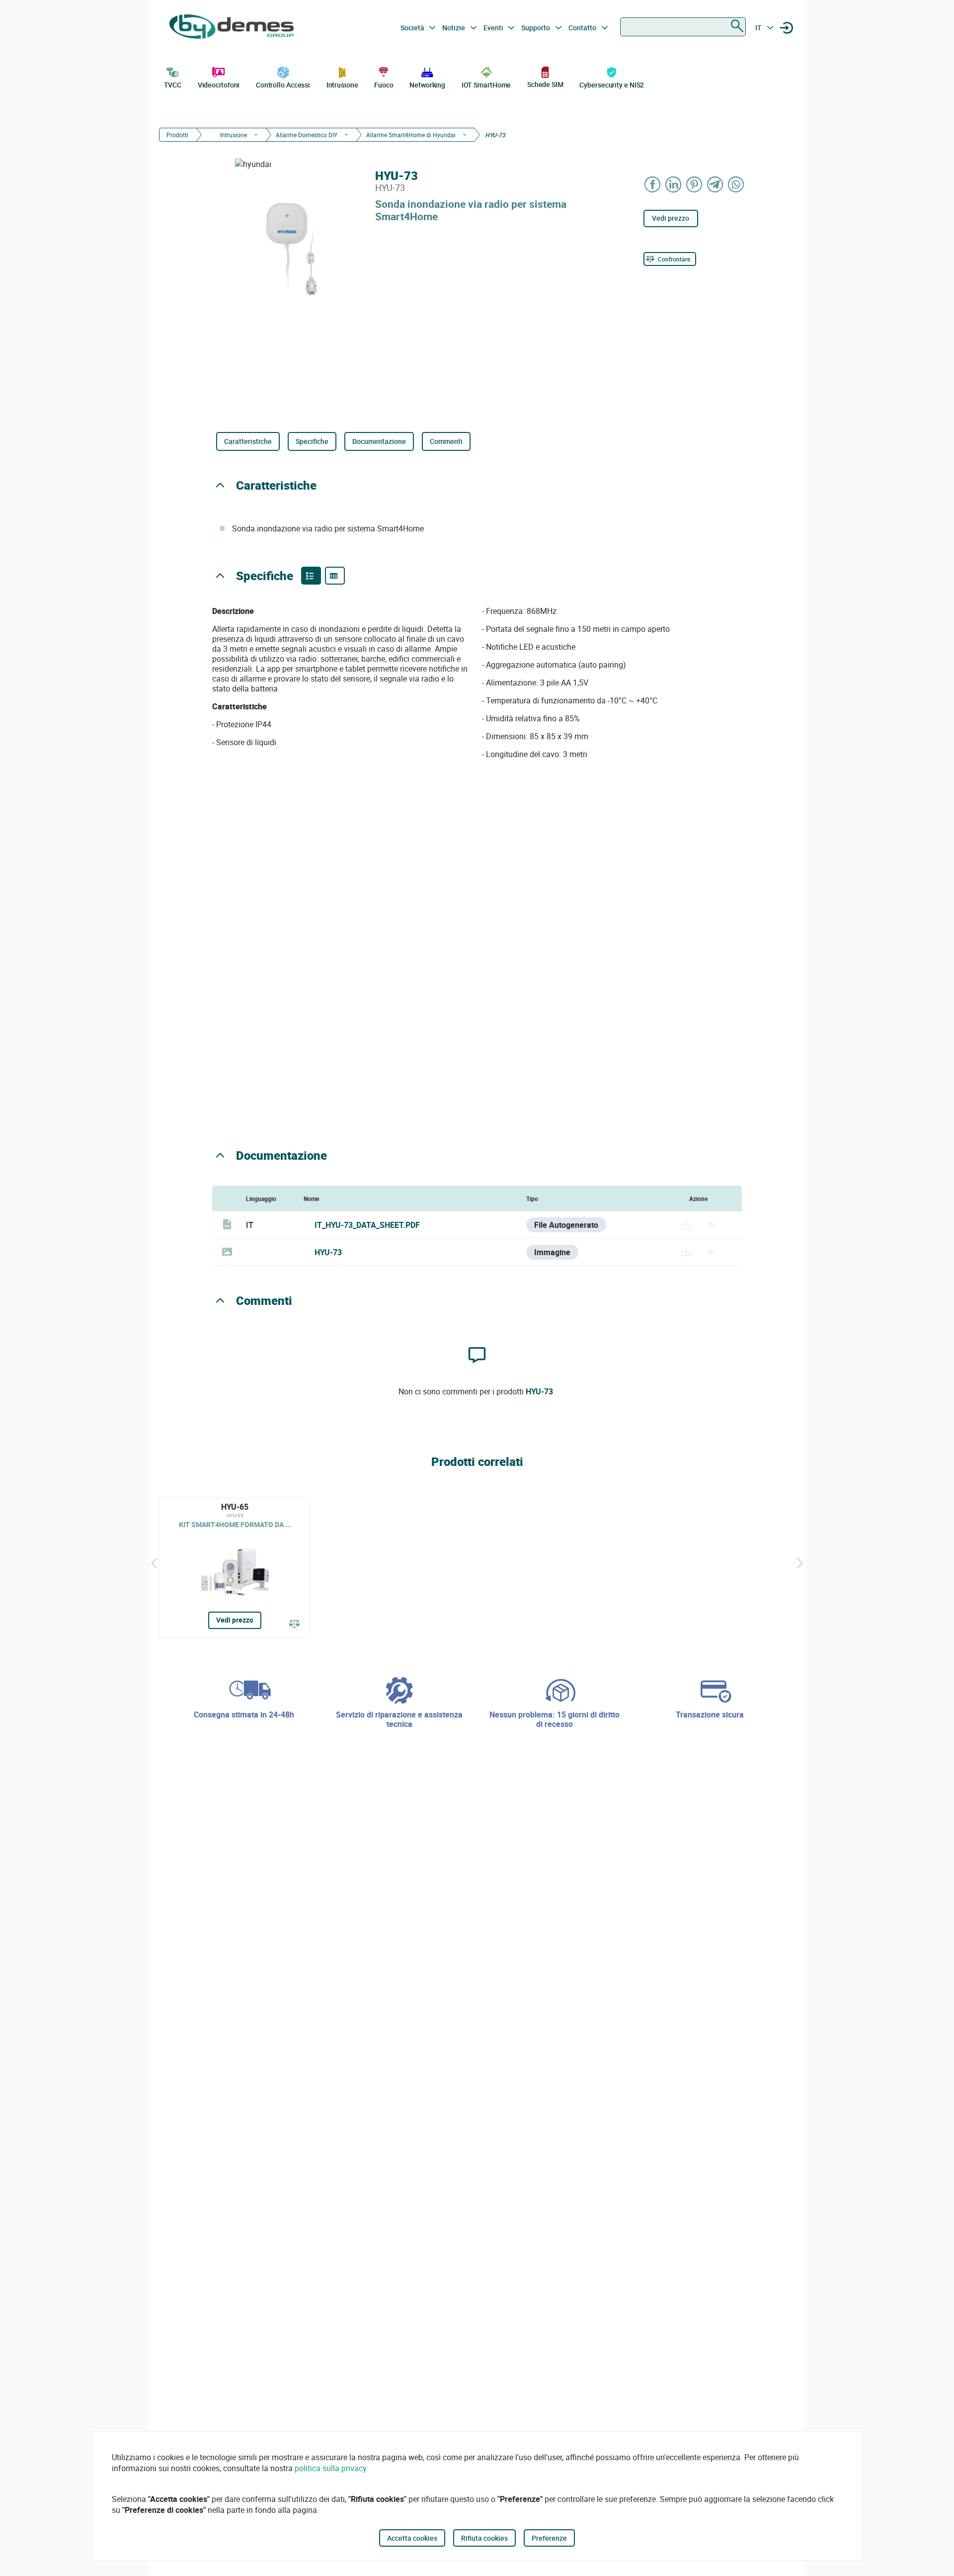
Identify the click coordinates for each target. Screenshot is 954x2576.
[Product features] (311, 576)
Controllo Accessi (283, 85)
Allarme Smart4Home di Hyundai (411, 135)
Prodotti (177, 135)
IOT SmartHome (486, 85)
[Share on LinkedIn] (674, 184)
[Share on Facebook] (653, 184)
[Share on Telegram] (715, 184)
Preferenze (549, 2538)
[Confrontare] (295, 1625)
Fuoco (384, 85)
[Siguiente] (800, 1563)
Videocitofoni (219, 85)
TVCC (173, 85)
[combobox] (683, 27)
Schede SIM (545, 84)
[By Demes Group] (232, 28)
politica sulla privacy (331, 2468)
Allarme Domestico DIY (307, 135)
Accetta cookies (412, 2538)
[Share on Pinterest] (695, 184)
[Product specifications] (335, 576)
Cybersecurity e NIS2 (612, 85)
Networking (427, 85)
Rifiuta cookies (484, 2538)
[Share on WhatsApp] (736, 184)
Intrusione (342, 85)
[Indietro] (154, 1563)
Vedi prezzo (671, 218)
